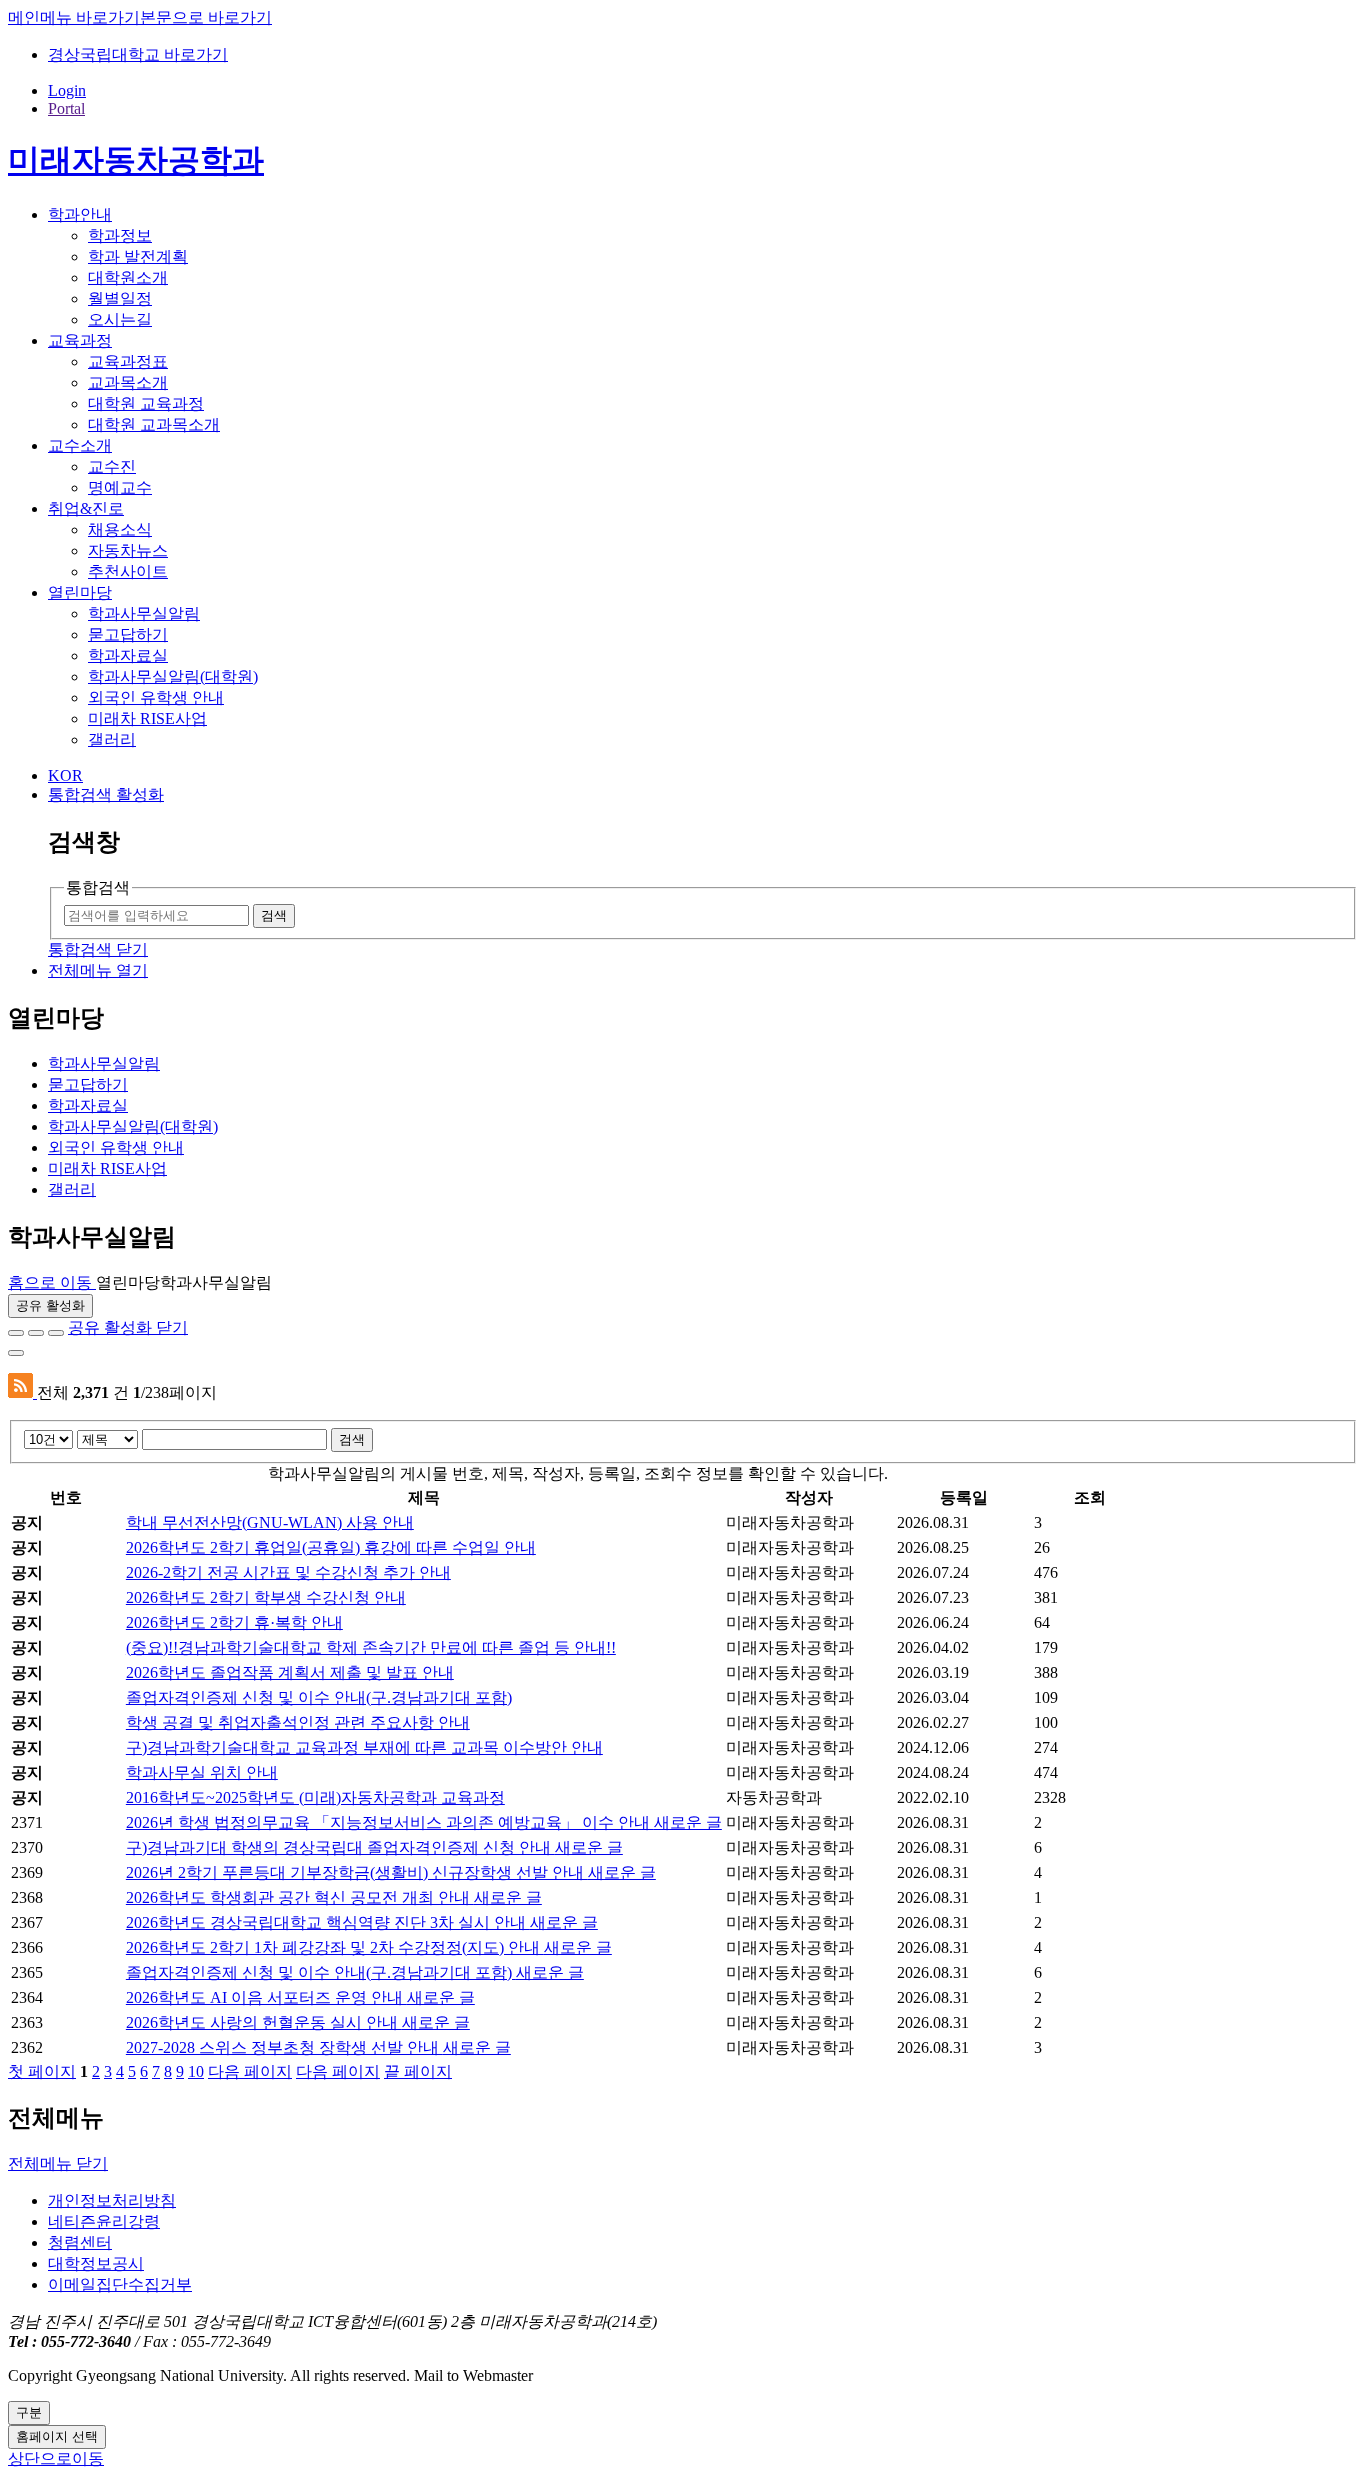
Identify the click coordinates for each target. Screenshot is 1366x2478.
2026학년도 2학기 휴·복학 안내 (234, 1622)
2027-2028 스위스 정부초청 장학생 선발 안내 (318, 2047)
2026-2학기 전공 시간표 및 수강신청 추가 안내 (288, 1572)
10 (196, 2071)
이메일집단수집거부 (120, 2284)
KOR (65, 775)
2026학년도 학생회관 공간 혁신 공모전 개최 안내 (334, 1897)
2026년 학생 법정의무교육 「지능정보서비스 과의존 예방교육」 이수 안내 (424, 1822)
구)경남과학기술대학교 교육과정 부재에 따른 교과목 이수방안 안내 (364, 1747)
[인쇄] (16, 1353)
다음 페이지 (250, 2071)
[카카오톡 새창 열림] (56, 1333)
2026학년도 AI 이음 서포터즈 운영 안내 (300, 1997)
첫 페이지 (42, 2071)
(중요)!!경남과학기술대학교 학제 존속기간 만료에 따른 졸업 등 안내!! (371, 1647)
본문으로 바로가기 (206, 17)
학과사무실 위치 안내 (202, 1772)
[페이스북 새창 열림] (16, 1333)
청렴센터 (80, 2242)
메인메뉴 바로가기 (74, 17)
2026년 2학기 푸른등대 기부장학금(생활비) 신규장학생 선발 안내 (391, 1872)
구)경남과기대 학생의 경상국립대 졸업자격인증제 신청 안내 (374, 1847)
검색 (352, 1439)
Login (67, 90)
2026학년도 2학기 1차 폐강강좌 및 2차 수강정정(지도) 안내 (369, 1947)
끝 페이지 (418, 2071)
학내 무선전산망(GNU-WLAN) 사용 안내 (270, 1522)
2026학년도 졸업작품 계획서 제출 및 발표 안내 (290, 1672)
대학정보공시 (96, 2263)
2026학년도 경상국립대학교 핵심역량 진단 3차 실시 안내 (362, 1922)
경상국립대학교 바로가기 (138, 54)
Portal (66, 108)
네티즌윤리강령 (104, 2221)
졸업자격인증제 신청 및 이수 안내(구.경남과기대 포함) (319, 1697)
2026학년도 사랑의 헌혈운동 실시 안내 (298, 2022)
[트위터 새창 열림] (36, 1333)
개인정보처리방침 (112, 2200)
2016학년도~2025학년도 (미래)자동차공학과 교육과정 (315, 1797)
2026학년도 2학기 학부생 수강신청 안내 (266, 1597)
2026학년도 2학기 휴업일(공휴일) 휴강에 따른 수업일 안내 (331, 1547)
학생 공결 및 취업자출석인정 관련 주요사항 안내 (298, 1722)
